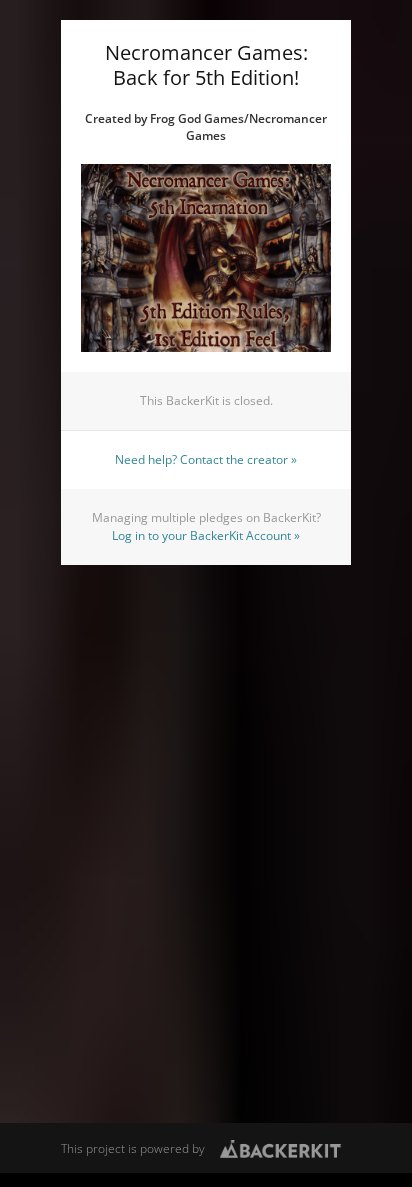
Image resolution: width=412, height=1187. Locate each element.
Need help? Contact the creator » (206, 459)
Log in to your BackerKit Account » (206, 535)
